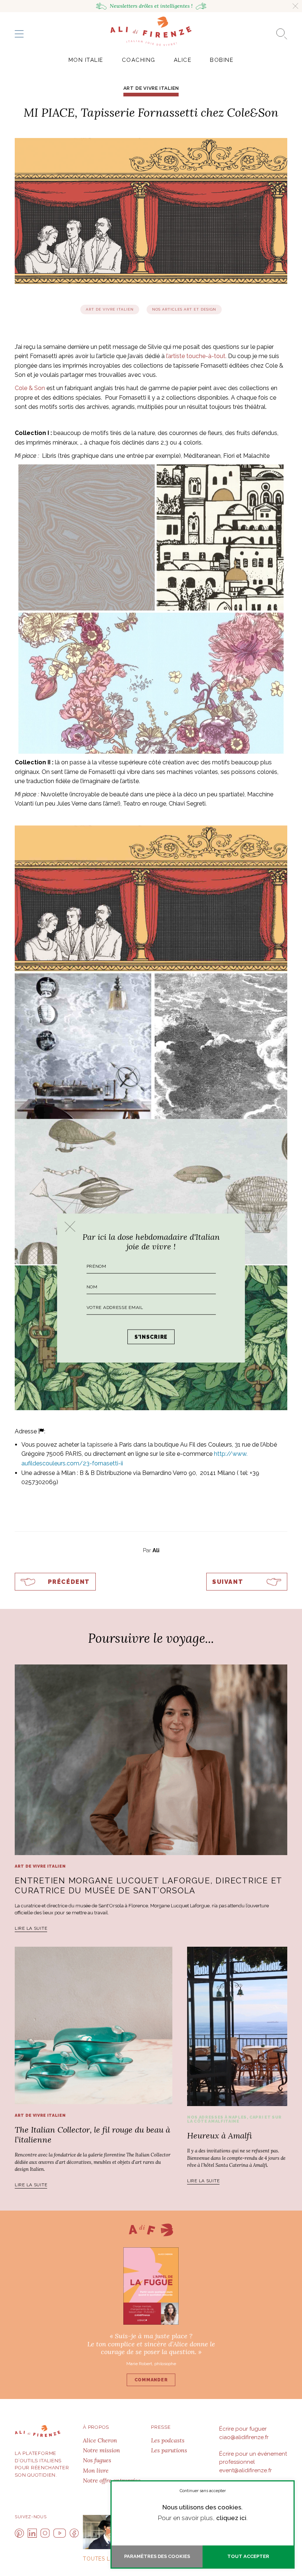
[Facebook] (74, 2533)
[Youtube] (60, 2533)
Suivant (228, 1582)
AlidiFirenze (151, 31)
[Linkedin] (32, 2533)
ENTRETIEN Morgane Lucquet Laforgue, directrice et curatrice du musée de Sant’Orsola (148, 1885)
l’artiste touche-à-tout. (196, 356)
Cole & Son (30, 388)
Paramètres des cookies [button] (157, 2556)
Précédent (69, 1582)
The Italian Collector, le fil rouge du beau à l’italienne (92, 2134)
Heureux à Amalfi (220, 2136)
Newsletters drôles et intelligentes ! (151, 6)
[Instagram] (45, 2533)
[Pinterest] (19, 2533)
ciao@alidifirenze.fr (244, 2437)
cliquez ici (231, 2518)
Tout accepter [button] (248, 2556)
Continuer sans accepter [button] (203, 2491)
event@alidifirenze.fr (245, 2470)
